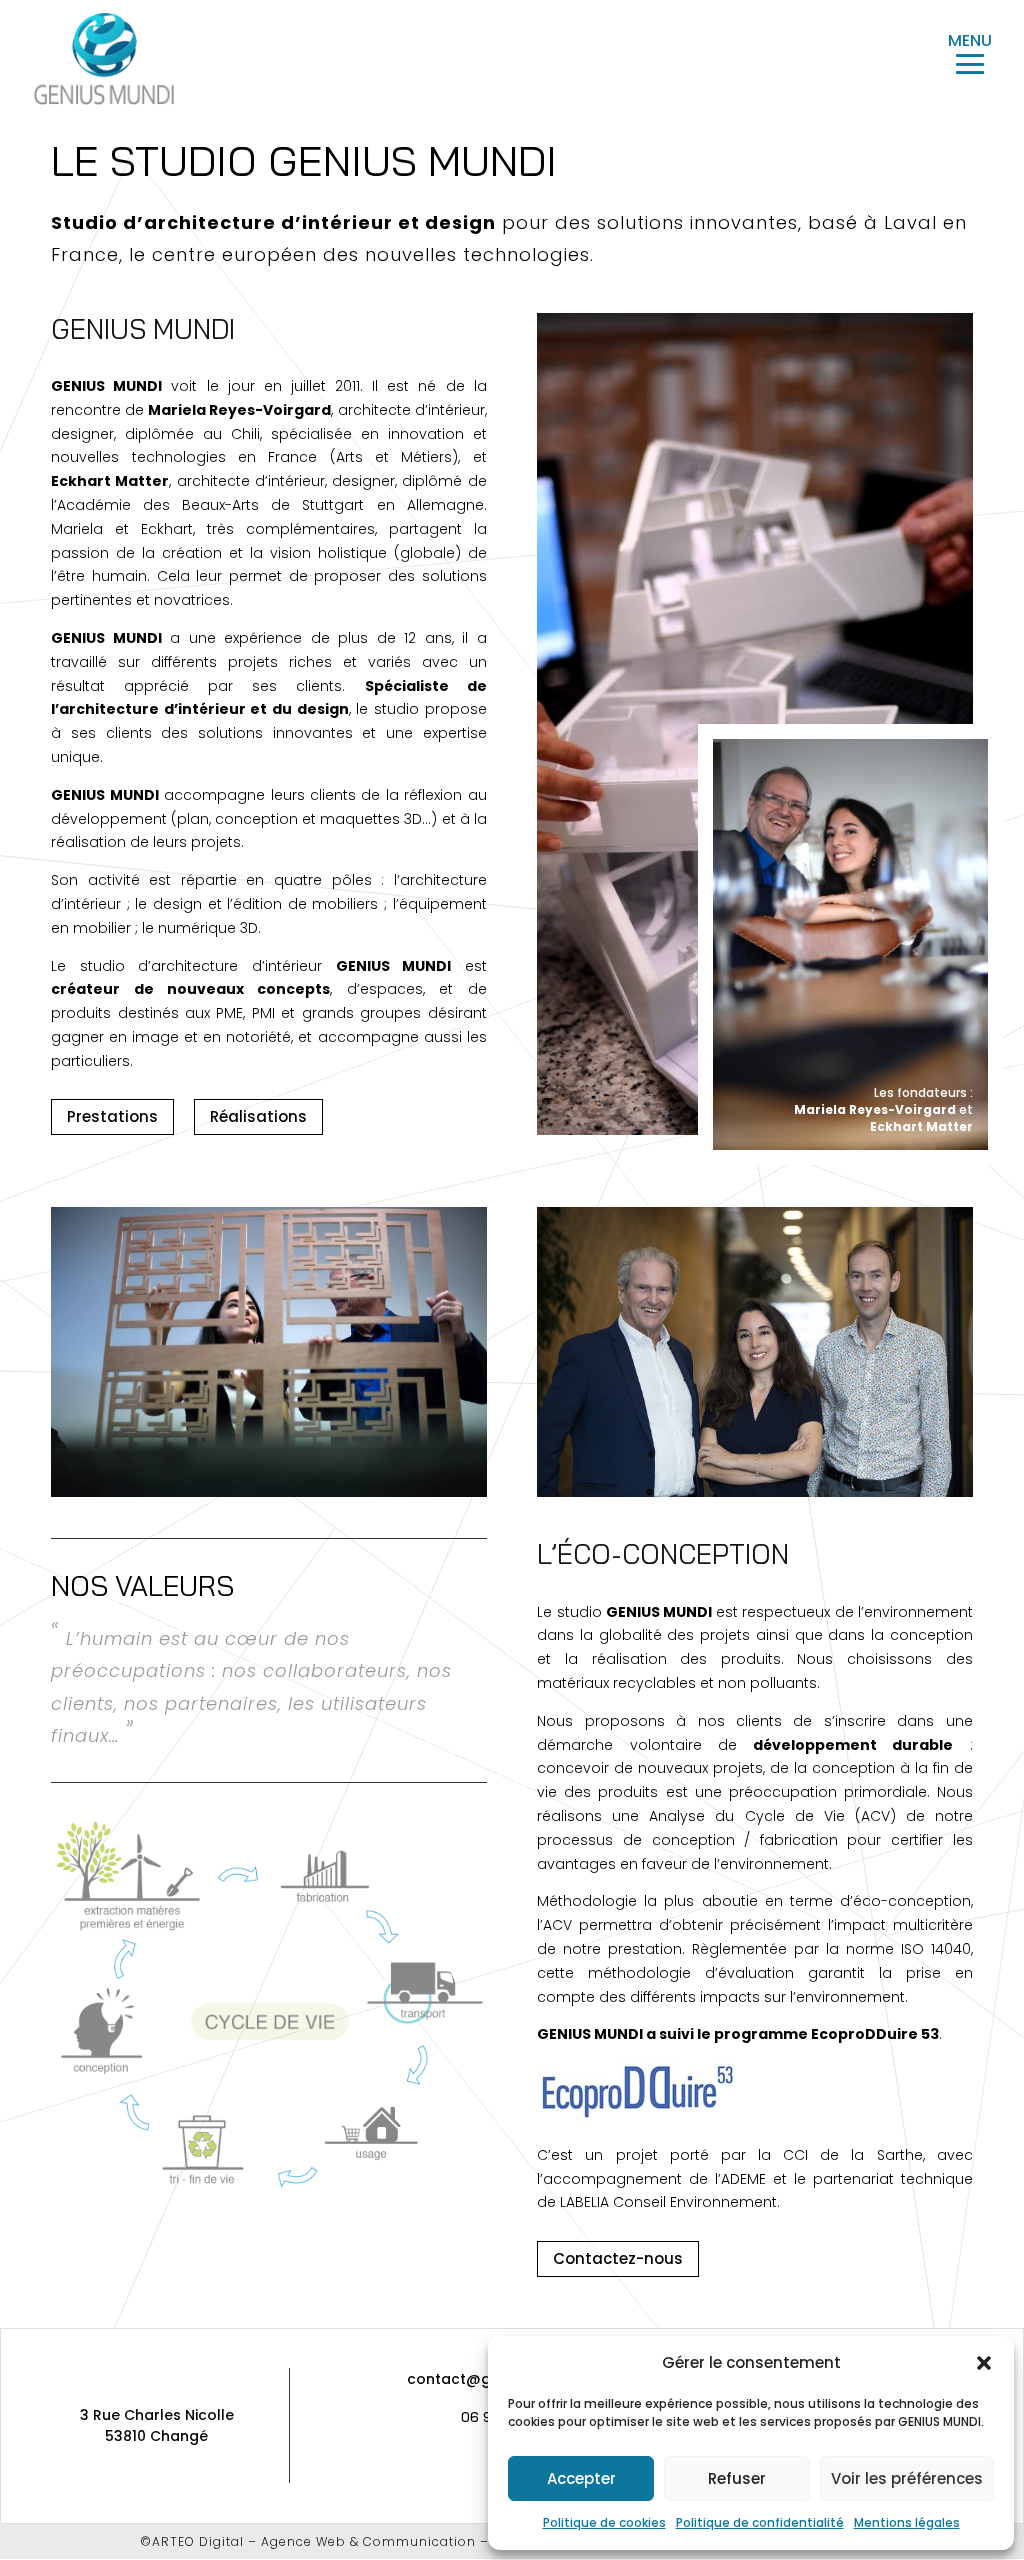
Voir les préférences (907, 2478)
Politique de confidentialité (760, 2522)
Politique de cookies (604, 2522)
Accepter (581, 2478)
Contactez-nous (618, 2258)
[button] (984, 2363)
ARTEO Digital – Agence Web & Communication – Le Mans (350, 2541)
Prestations (112, 1116)
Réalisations (258, 1116)
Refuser (737, 2478)
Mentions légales (907, 2522)
